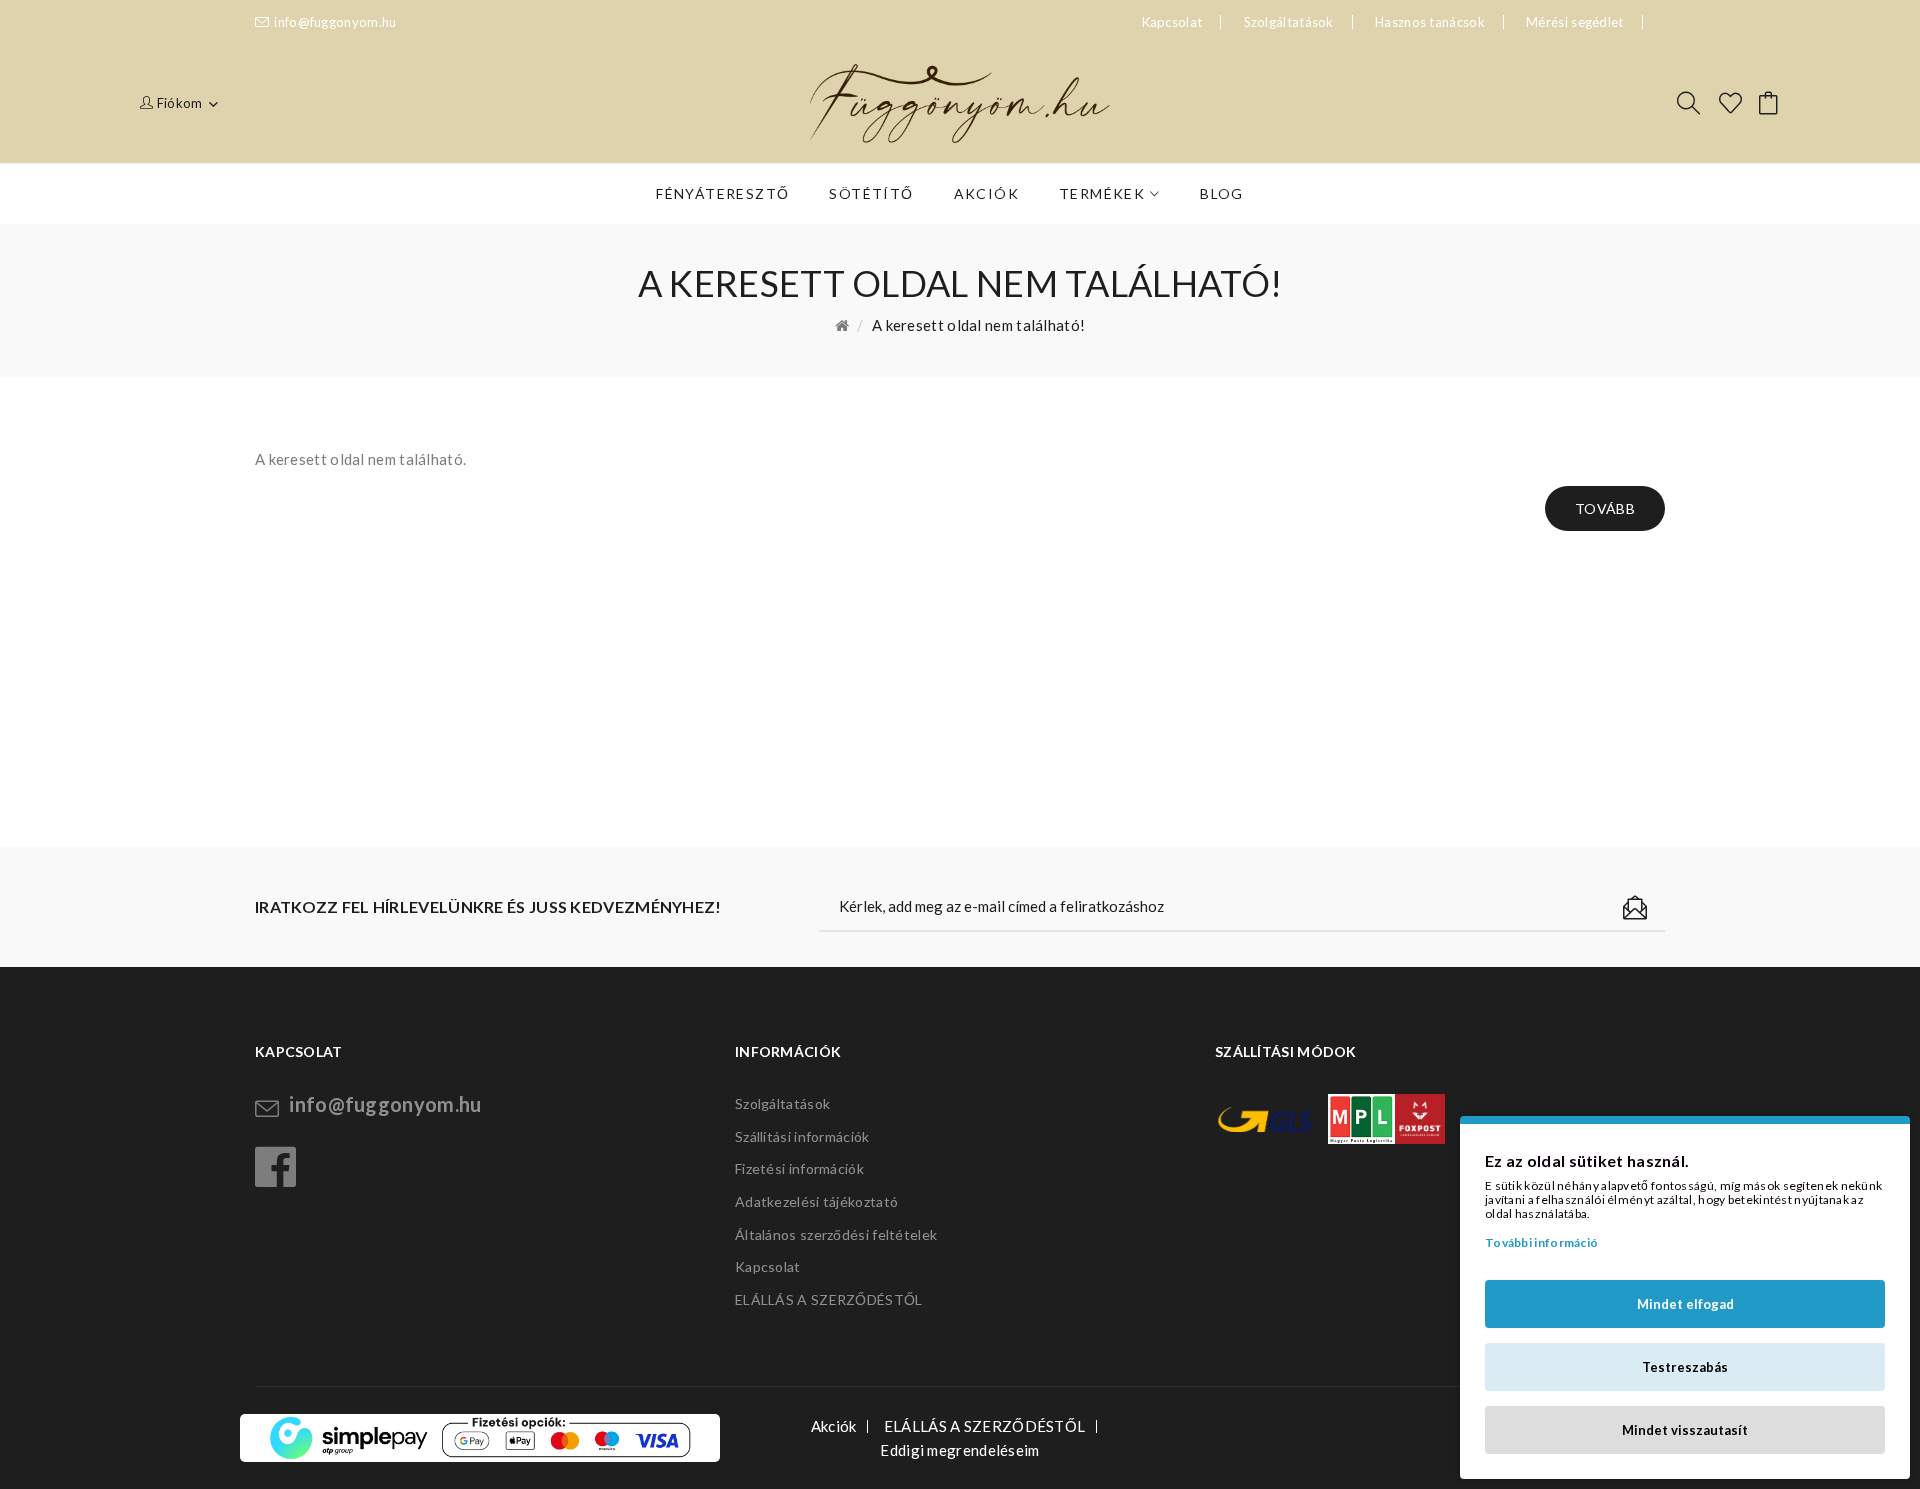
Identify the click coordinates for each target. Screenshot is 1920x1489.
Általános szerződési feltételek (836, 1234)
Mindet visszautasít (1685, 1430)
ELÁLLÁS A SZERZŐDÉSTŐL (829, 1299)
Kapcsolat (768, 1266)
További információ (1541, 1242)
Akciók (834, 1426)
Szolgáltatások (1289, 22)
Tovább (1605, 508)
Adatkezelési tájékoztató (816, 1201)
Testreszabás (1685, 1367)
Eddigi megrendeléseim (959, 1450)
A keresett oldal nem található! (978, 325)
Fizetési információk (799, 1168)
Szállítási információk (802, 1136)
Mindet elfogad (1685, 1304)
